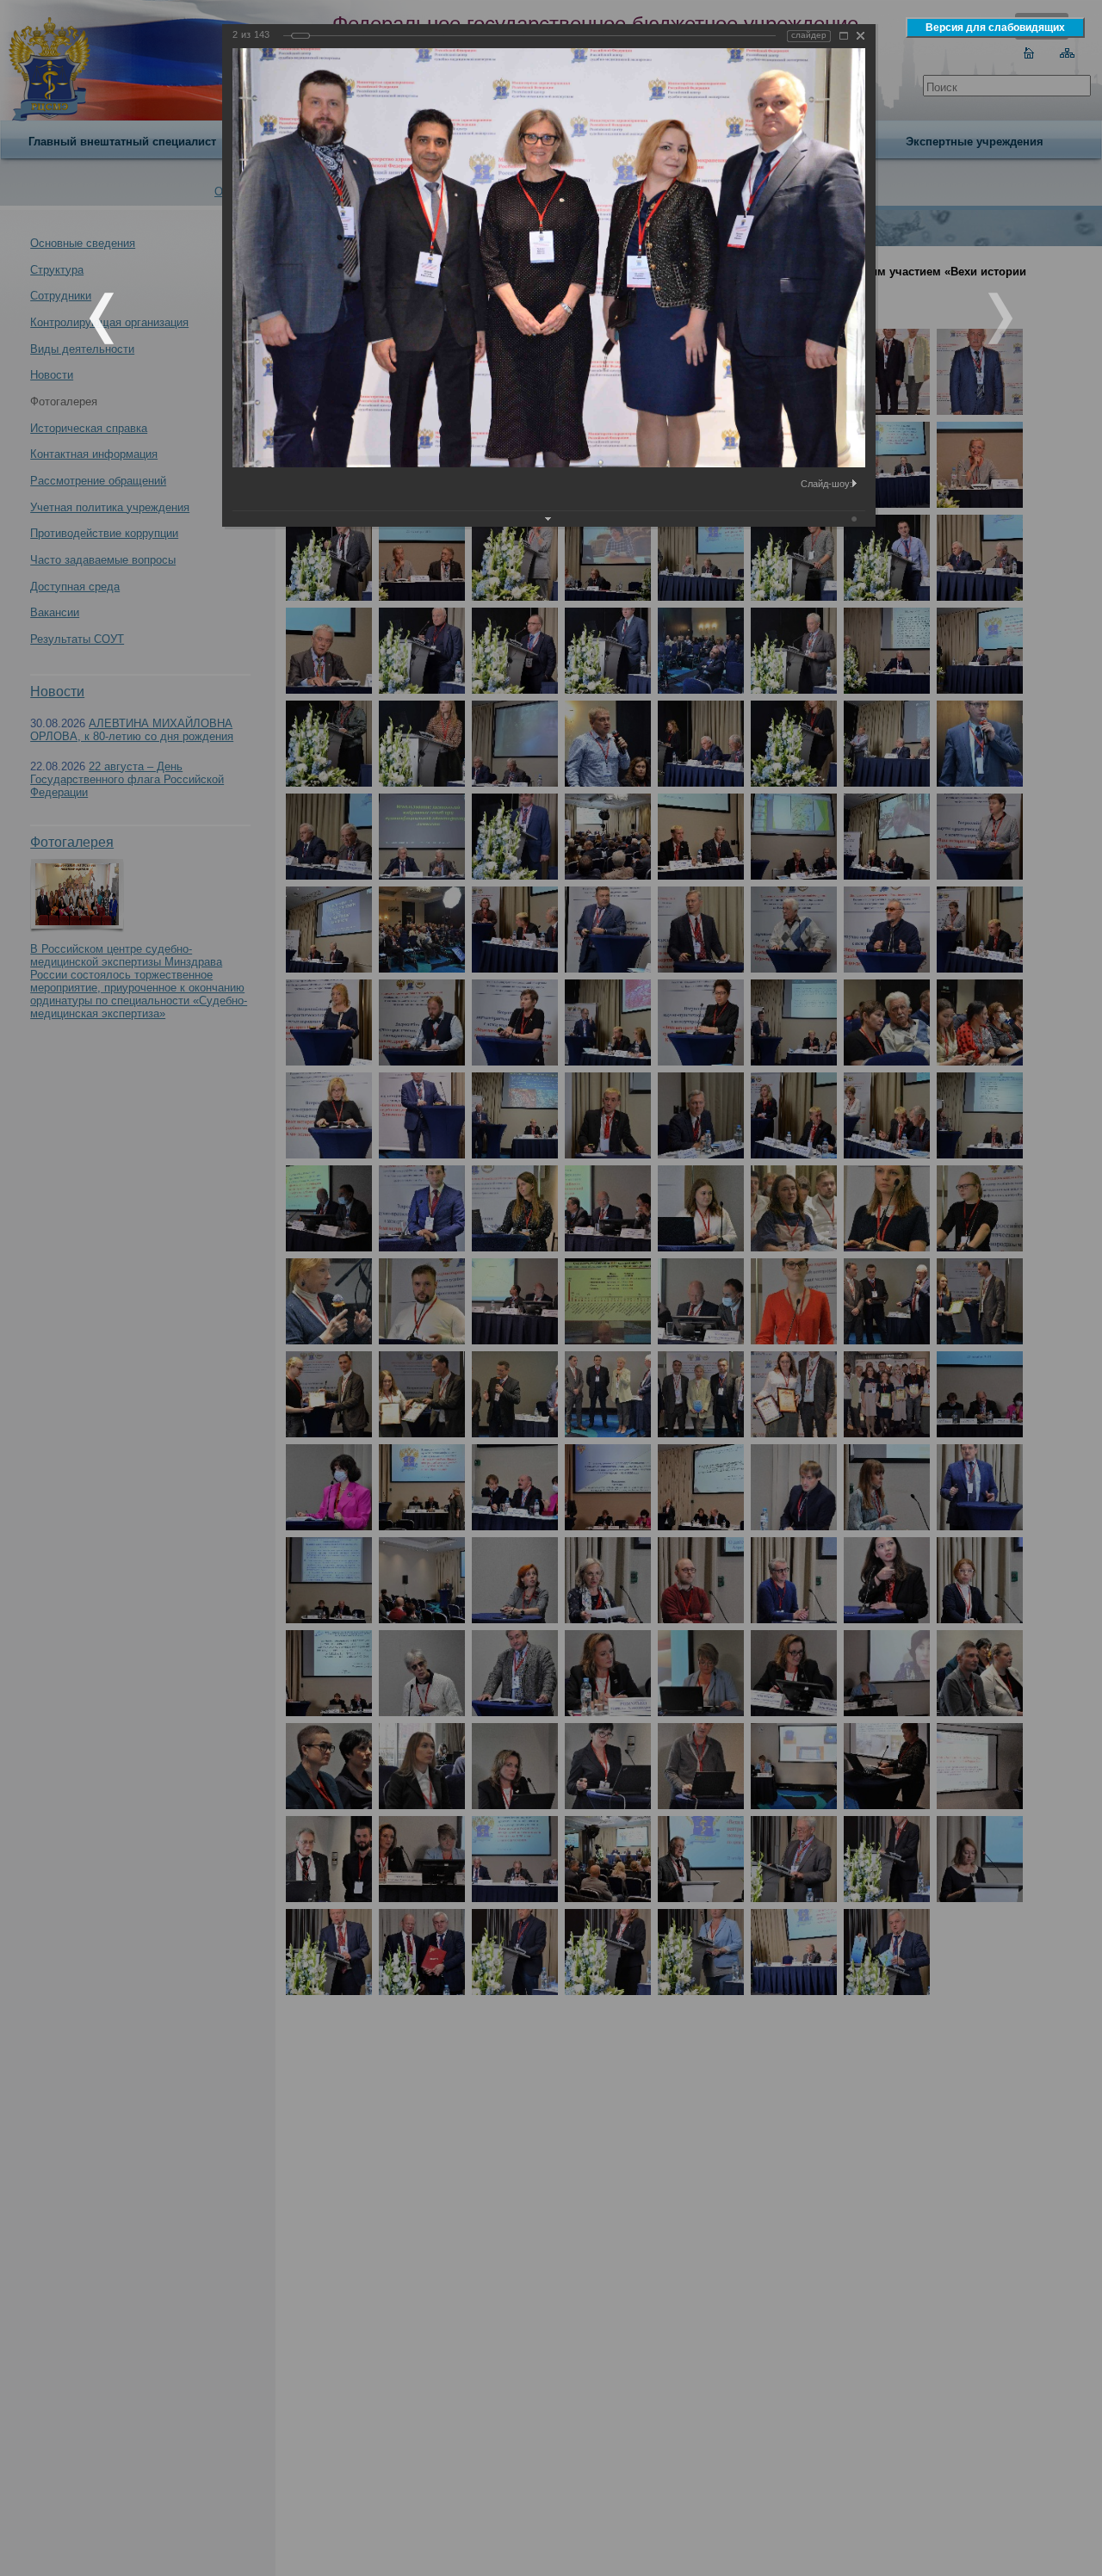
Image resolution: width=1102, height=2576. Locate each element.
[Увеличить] (844, 36)
